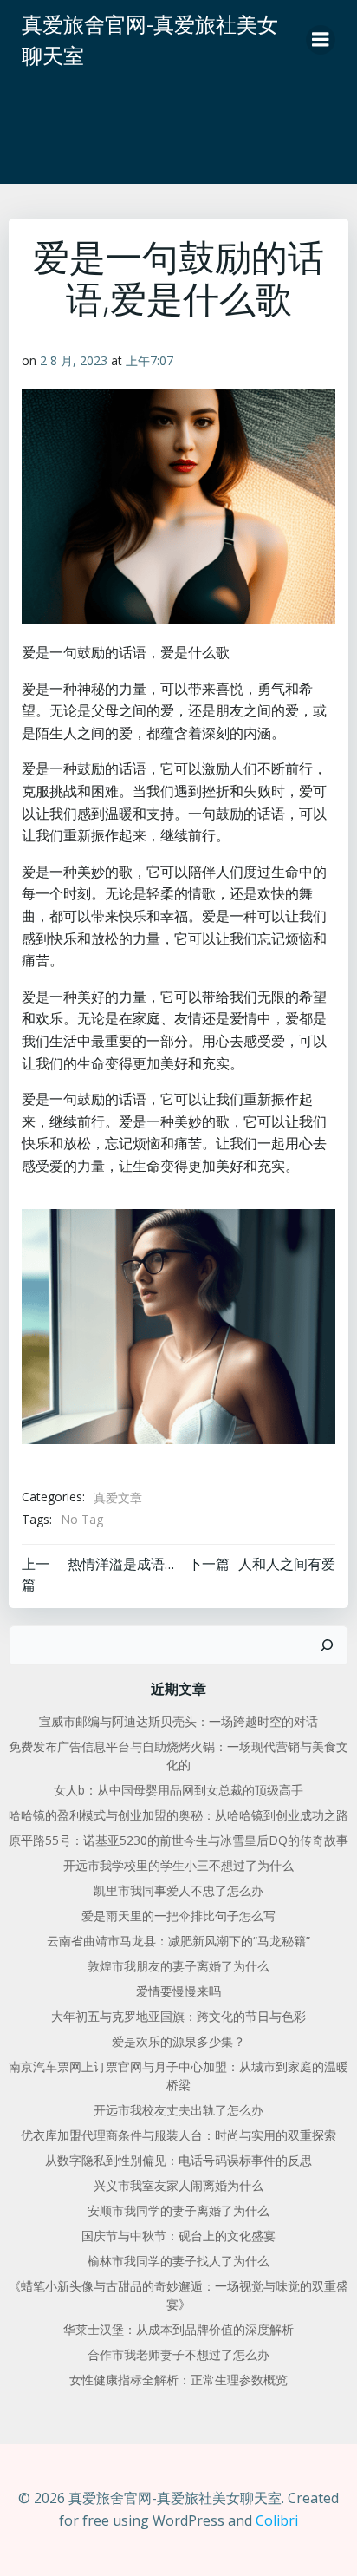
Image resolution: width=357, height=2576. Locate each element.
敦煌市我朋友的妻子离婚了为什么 (178, 1966)
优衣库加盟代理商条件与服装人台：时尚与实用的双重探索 (178, 2135)
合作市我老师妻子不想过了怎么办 (178, 2354)
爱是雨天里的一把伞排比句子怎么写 (178, 1916)
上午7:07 (149, 360)
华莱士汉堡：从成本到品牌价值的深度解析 (178, 2329)
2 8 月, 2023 (74, 360)
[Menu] (321, 40)
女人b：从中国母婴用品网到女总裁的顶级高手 (178, 1790)
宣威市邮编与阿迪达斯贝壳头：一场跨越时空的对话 (178, 1721)
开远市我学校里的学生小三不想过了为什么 (178, 1865)
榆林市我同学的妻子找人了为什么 (178, 2261)
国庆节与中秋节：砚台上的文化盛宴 (178, 2236)
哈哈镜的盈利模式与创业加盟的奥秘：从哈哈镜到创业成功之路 (178, 1815)
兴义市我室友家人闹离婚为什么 (178, 2185)
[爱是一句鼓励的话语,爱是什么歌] (178, 1325)
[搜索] (327, 1645)
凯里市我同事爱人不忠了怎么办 (178, 1890)
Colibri (277, 2520)
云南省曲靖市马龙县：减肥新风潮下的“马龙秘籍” (178, 1941)
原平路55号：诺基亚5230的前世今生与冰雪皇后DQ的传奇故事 (178, 1840)
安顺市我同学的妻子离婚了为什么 (178, 2210)
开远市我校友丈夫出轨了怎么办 (178, 2110)
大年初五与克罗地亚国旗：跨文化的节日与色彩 (178, 2016)
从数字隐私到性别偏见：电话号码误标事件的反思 (178, 2160)
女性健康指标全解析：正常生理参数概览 (178, 2380)
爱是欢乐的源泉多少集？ (178, 2041)
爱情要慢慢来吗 (178, 1991)
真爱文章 (118, 1497)
